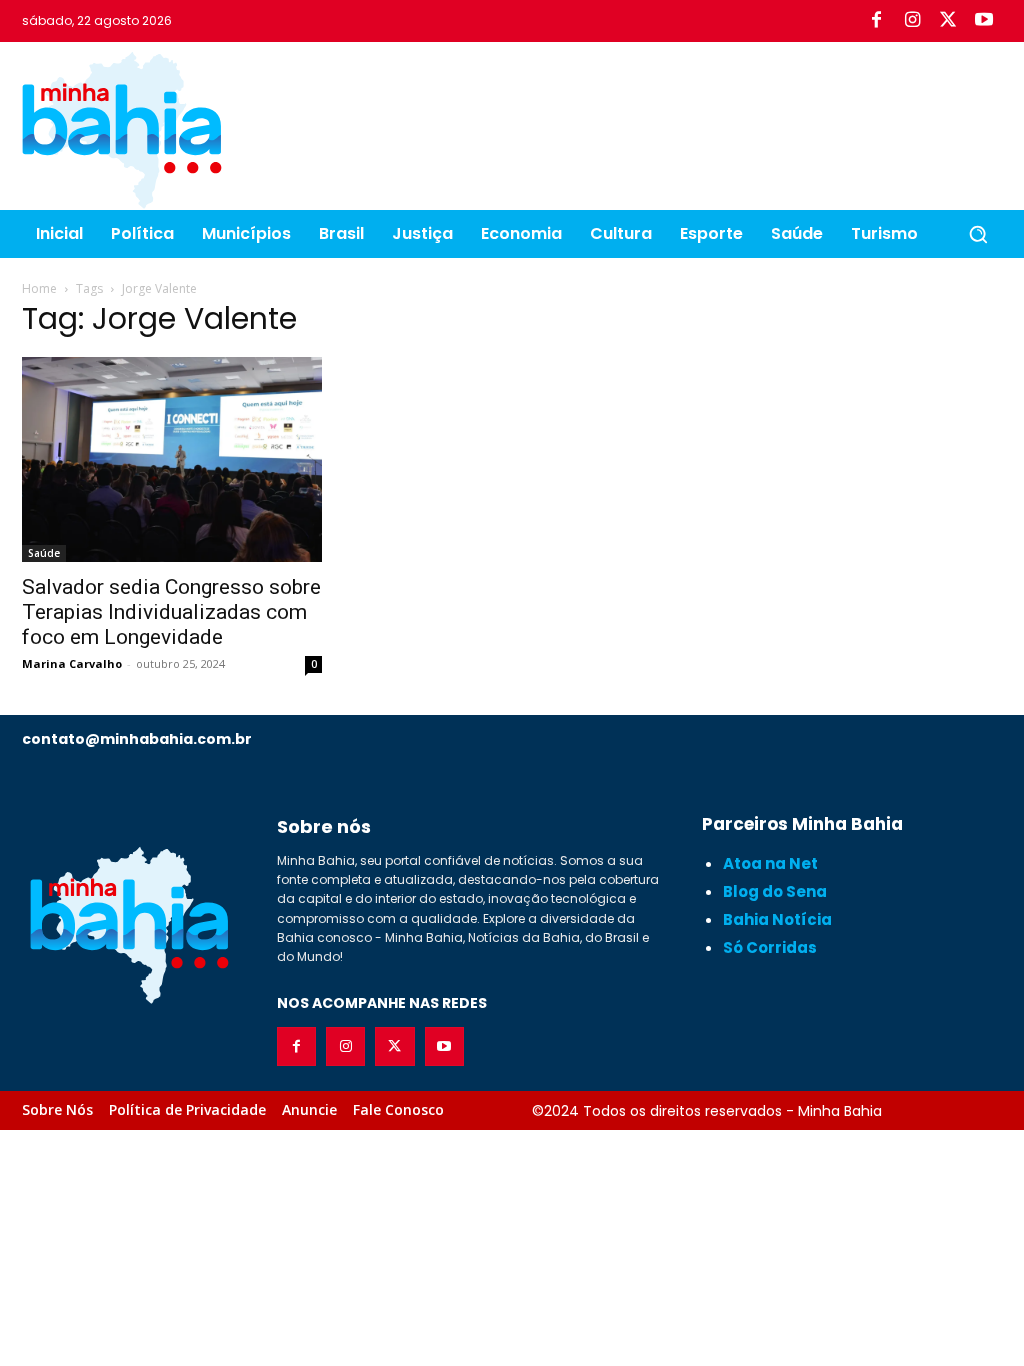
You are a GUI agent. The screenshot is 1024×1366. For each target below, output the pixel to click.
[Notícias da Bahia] (122, 130)
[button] (978, 234)
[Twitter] (948, 21)
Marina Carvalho (72, 663)
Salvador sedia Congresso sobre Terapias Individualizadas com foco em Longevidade (171, 612)
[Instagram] (912, 21)
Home (39, 288)
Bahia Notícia (777, 919)
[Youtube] (984, 21)
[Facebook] (876, 21)
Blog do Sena (775, 891)
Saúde (44, 553)
